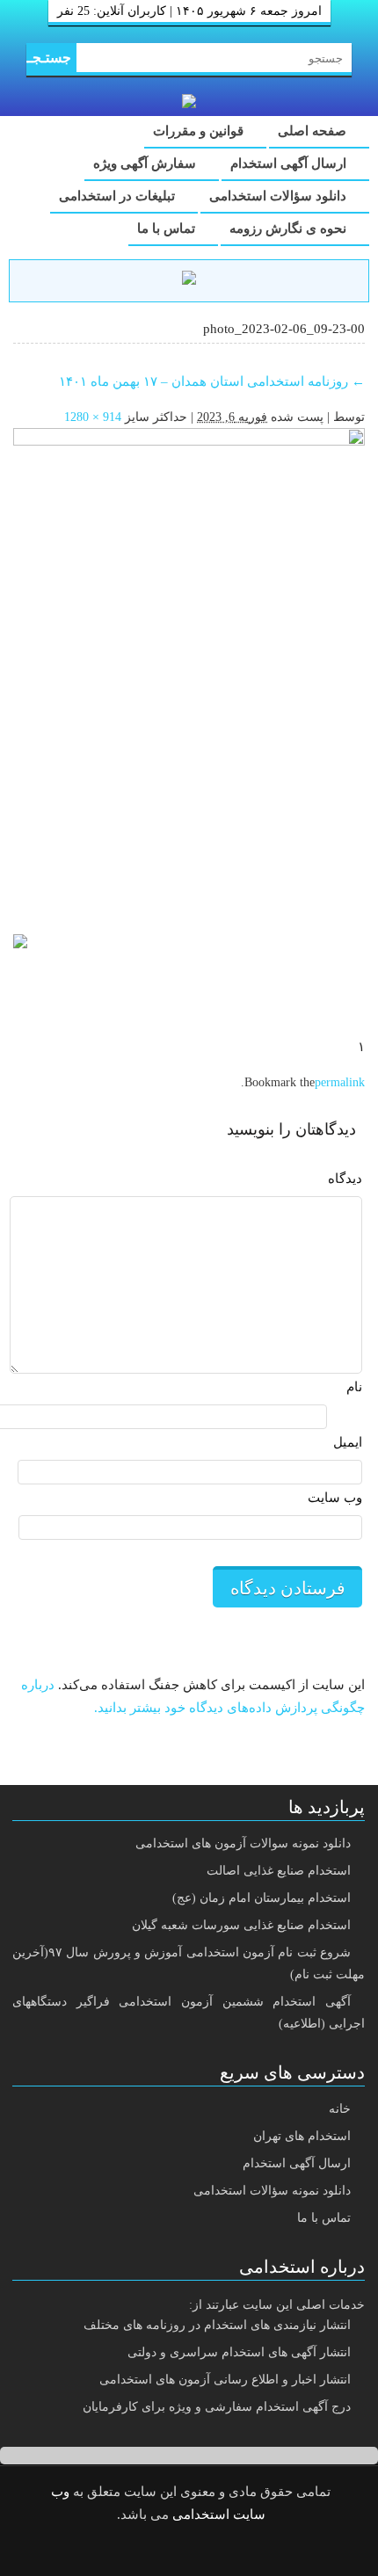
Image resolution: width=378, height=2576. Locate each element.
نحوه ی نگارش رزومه (290, 229)
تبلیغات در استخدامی (119, 196)
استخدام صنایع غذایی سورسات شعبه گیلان (241, 1925)
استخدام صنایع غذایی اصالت (279, 1871)
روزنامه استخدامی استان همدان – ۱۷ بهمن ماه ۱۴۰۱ (212, 381)
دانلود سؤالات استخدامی (280, 196)
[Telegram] (203, 2551)
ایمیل (348, 1442)
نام (354, 1387)
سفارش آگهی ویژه (146, 163)
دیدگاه (345, 1179)
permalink (340, 1082)
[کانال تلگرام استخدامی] (189, 280)
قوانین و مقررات (200, 131)
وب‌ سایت (335, 1498)
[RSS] (158, 2551)
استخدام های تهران (302, 2136)
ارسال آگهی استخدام (290, 163)
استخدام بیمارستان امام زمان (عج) (262, 1898)
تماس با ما (168, 229)
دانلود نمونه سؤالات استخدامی (272, 2191)
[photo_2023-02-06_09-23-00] (189, 672)
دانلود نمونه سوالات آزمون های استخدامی (243, 1843)
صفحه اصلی (314, 131)
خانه (340, 2109)
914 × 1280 (93, 417)
